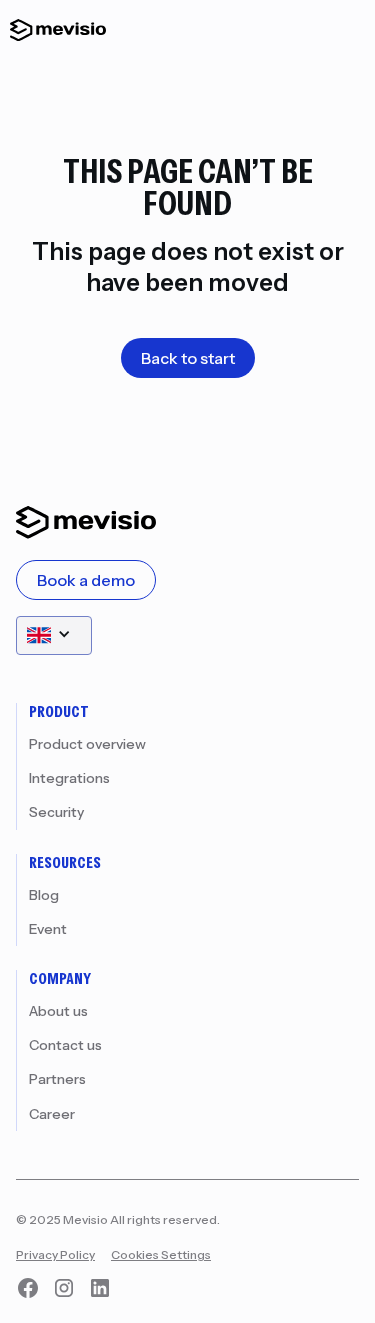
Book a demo (86, 580)
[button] (54, 635)
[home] (53, 30)
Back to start (188, 358)
